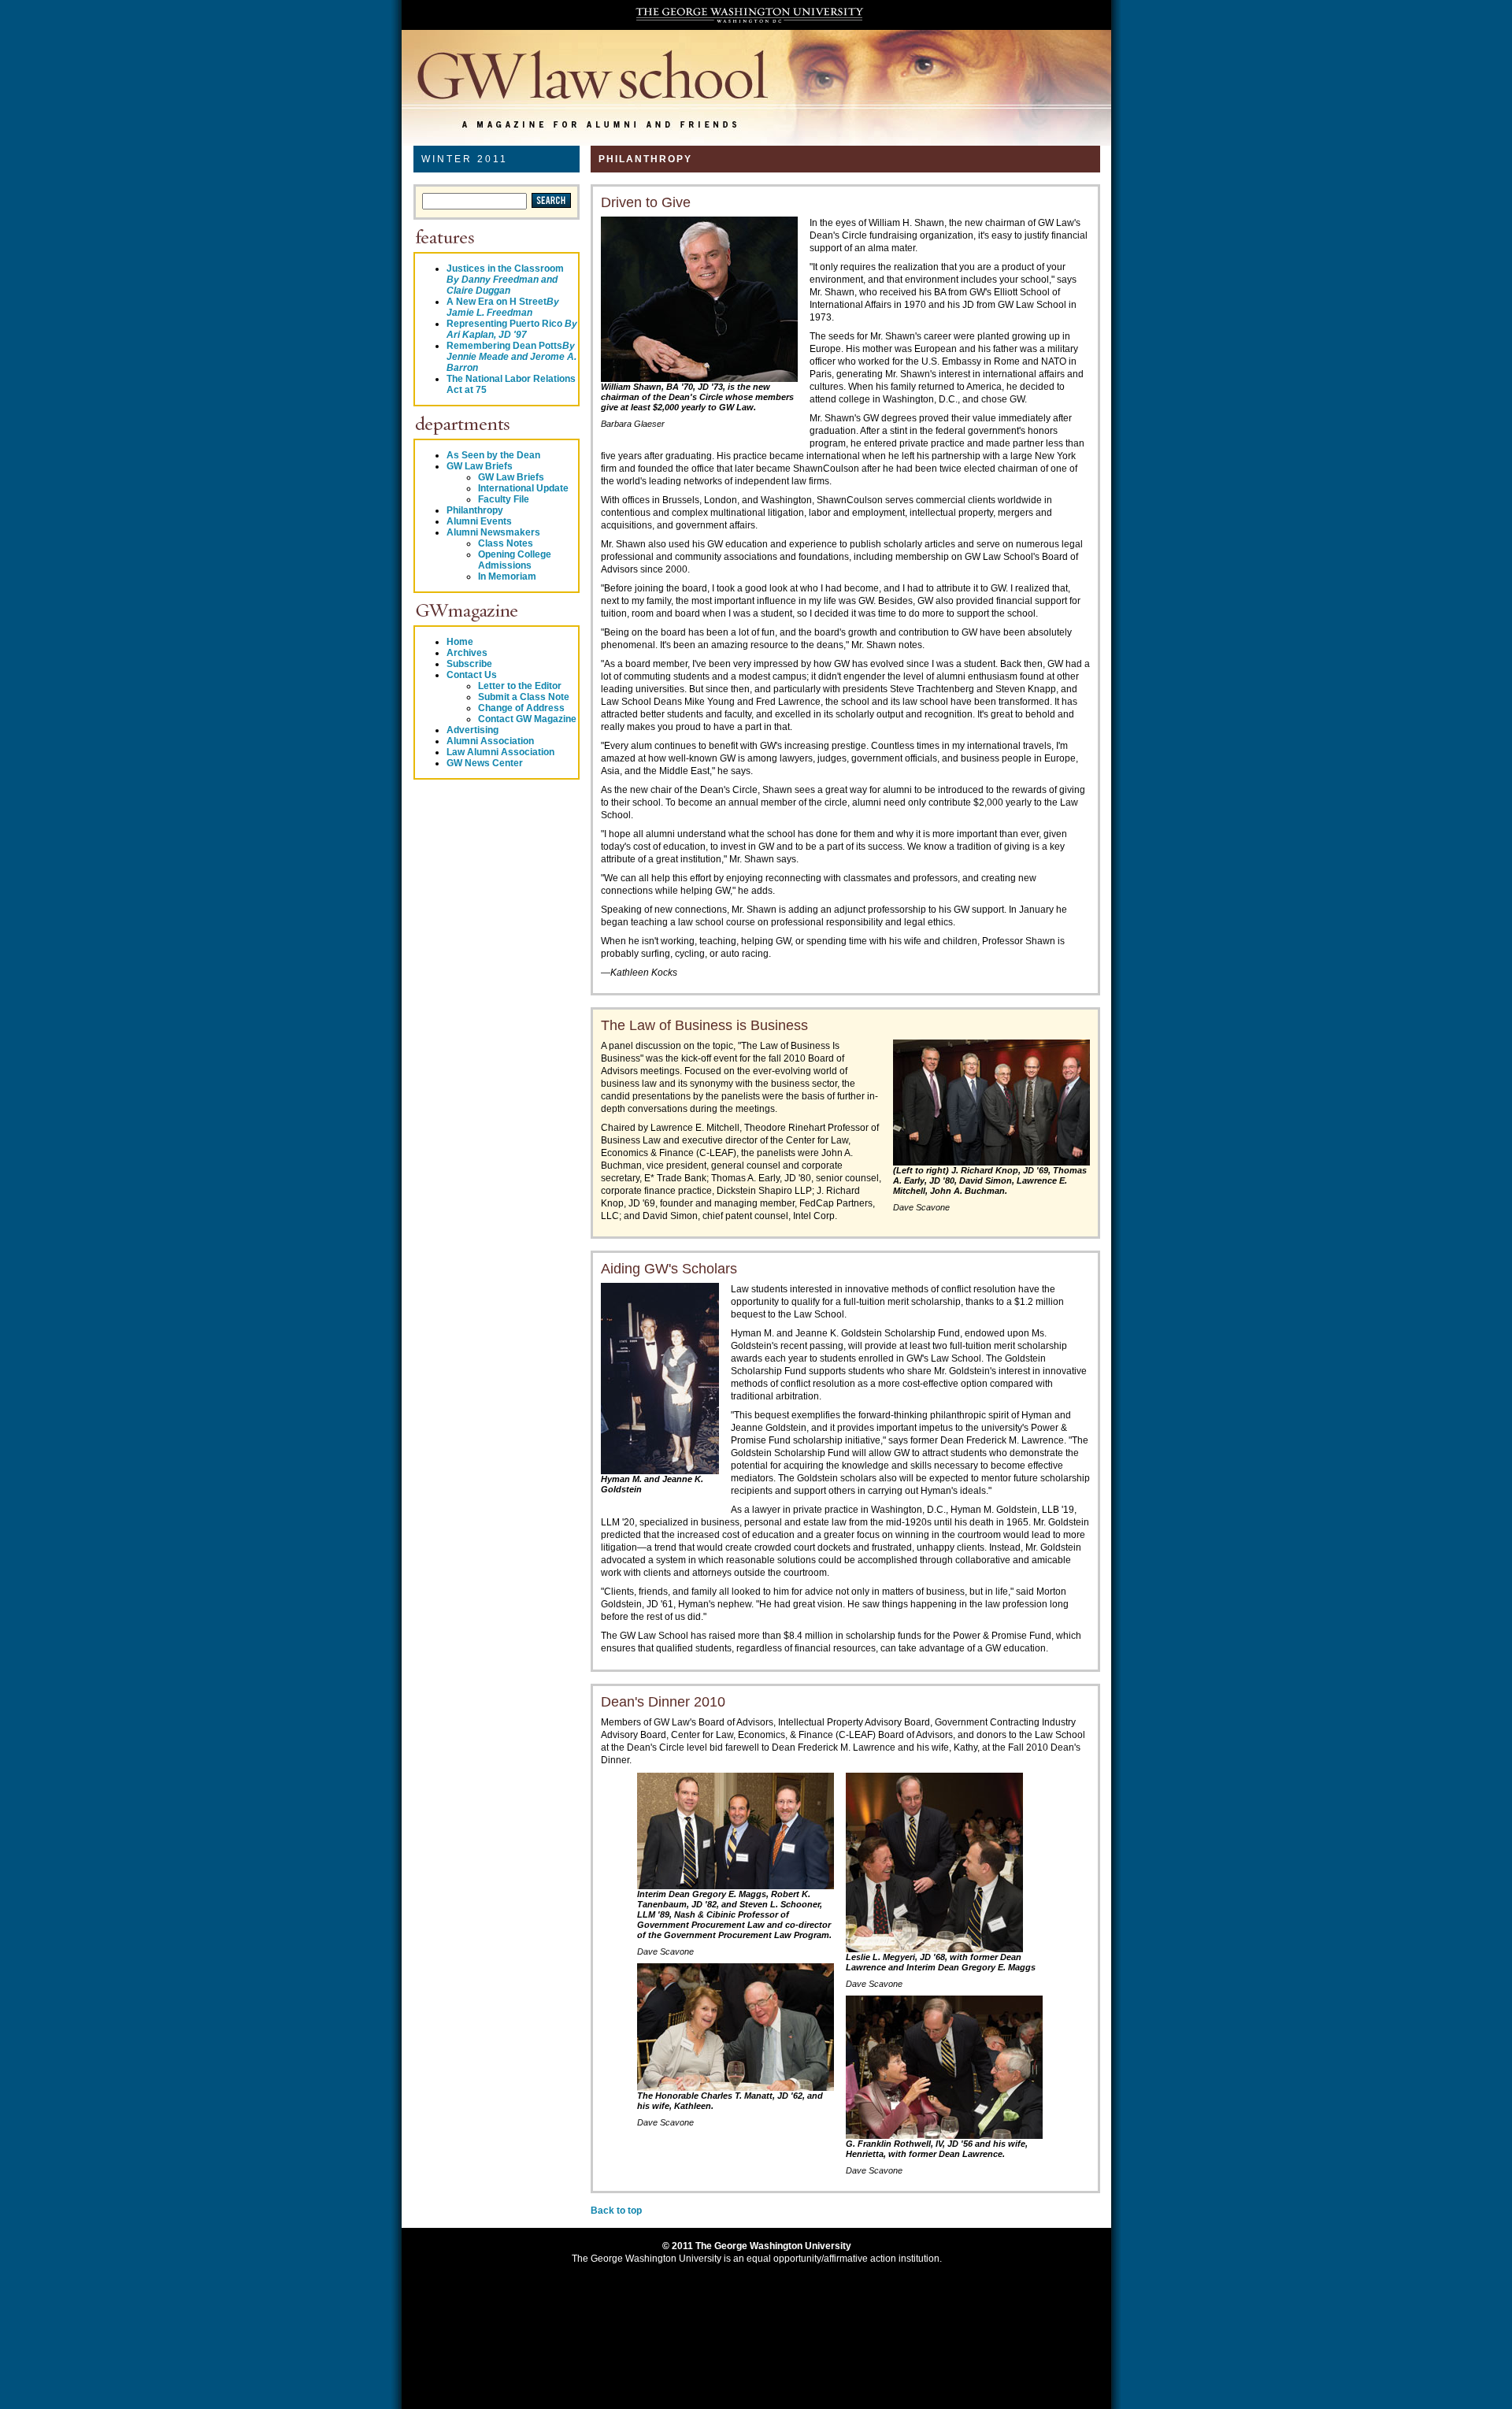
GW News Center (485, 763)
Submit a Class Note (524, 697)
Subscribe (469, 664)
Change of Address (521, 708)
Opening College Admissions (515, 560)
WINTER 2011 (465, 159)
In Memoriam (507, 576)
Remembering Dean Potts (511, 357)
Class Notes (506, 543)
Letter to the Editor (520, 686)
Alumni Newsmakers (493, 532)
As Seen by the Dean (493, 455)
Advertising (472, 730)
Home (460, 642)
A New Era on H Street (503, 307)
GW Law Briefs (480, 466)
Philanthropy (475, 510)
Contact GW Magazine (527, 719)
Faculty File (504, 499)
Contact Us (472, 675)
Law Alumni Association (500, 752)
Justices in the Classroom (505, 280)
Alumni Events (479, 521)
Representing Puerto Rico (512, 329)
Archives (467, 653)
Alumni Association (490, 741)
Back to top (616, 2211)
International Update (523, 488)
